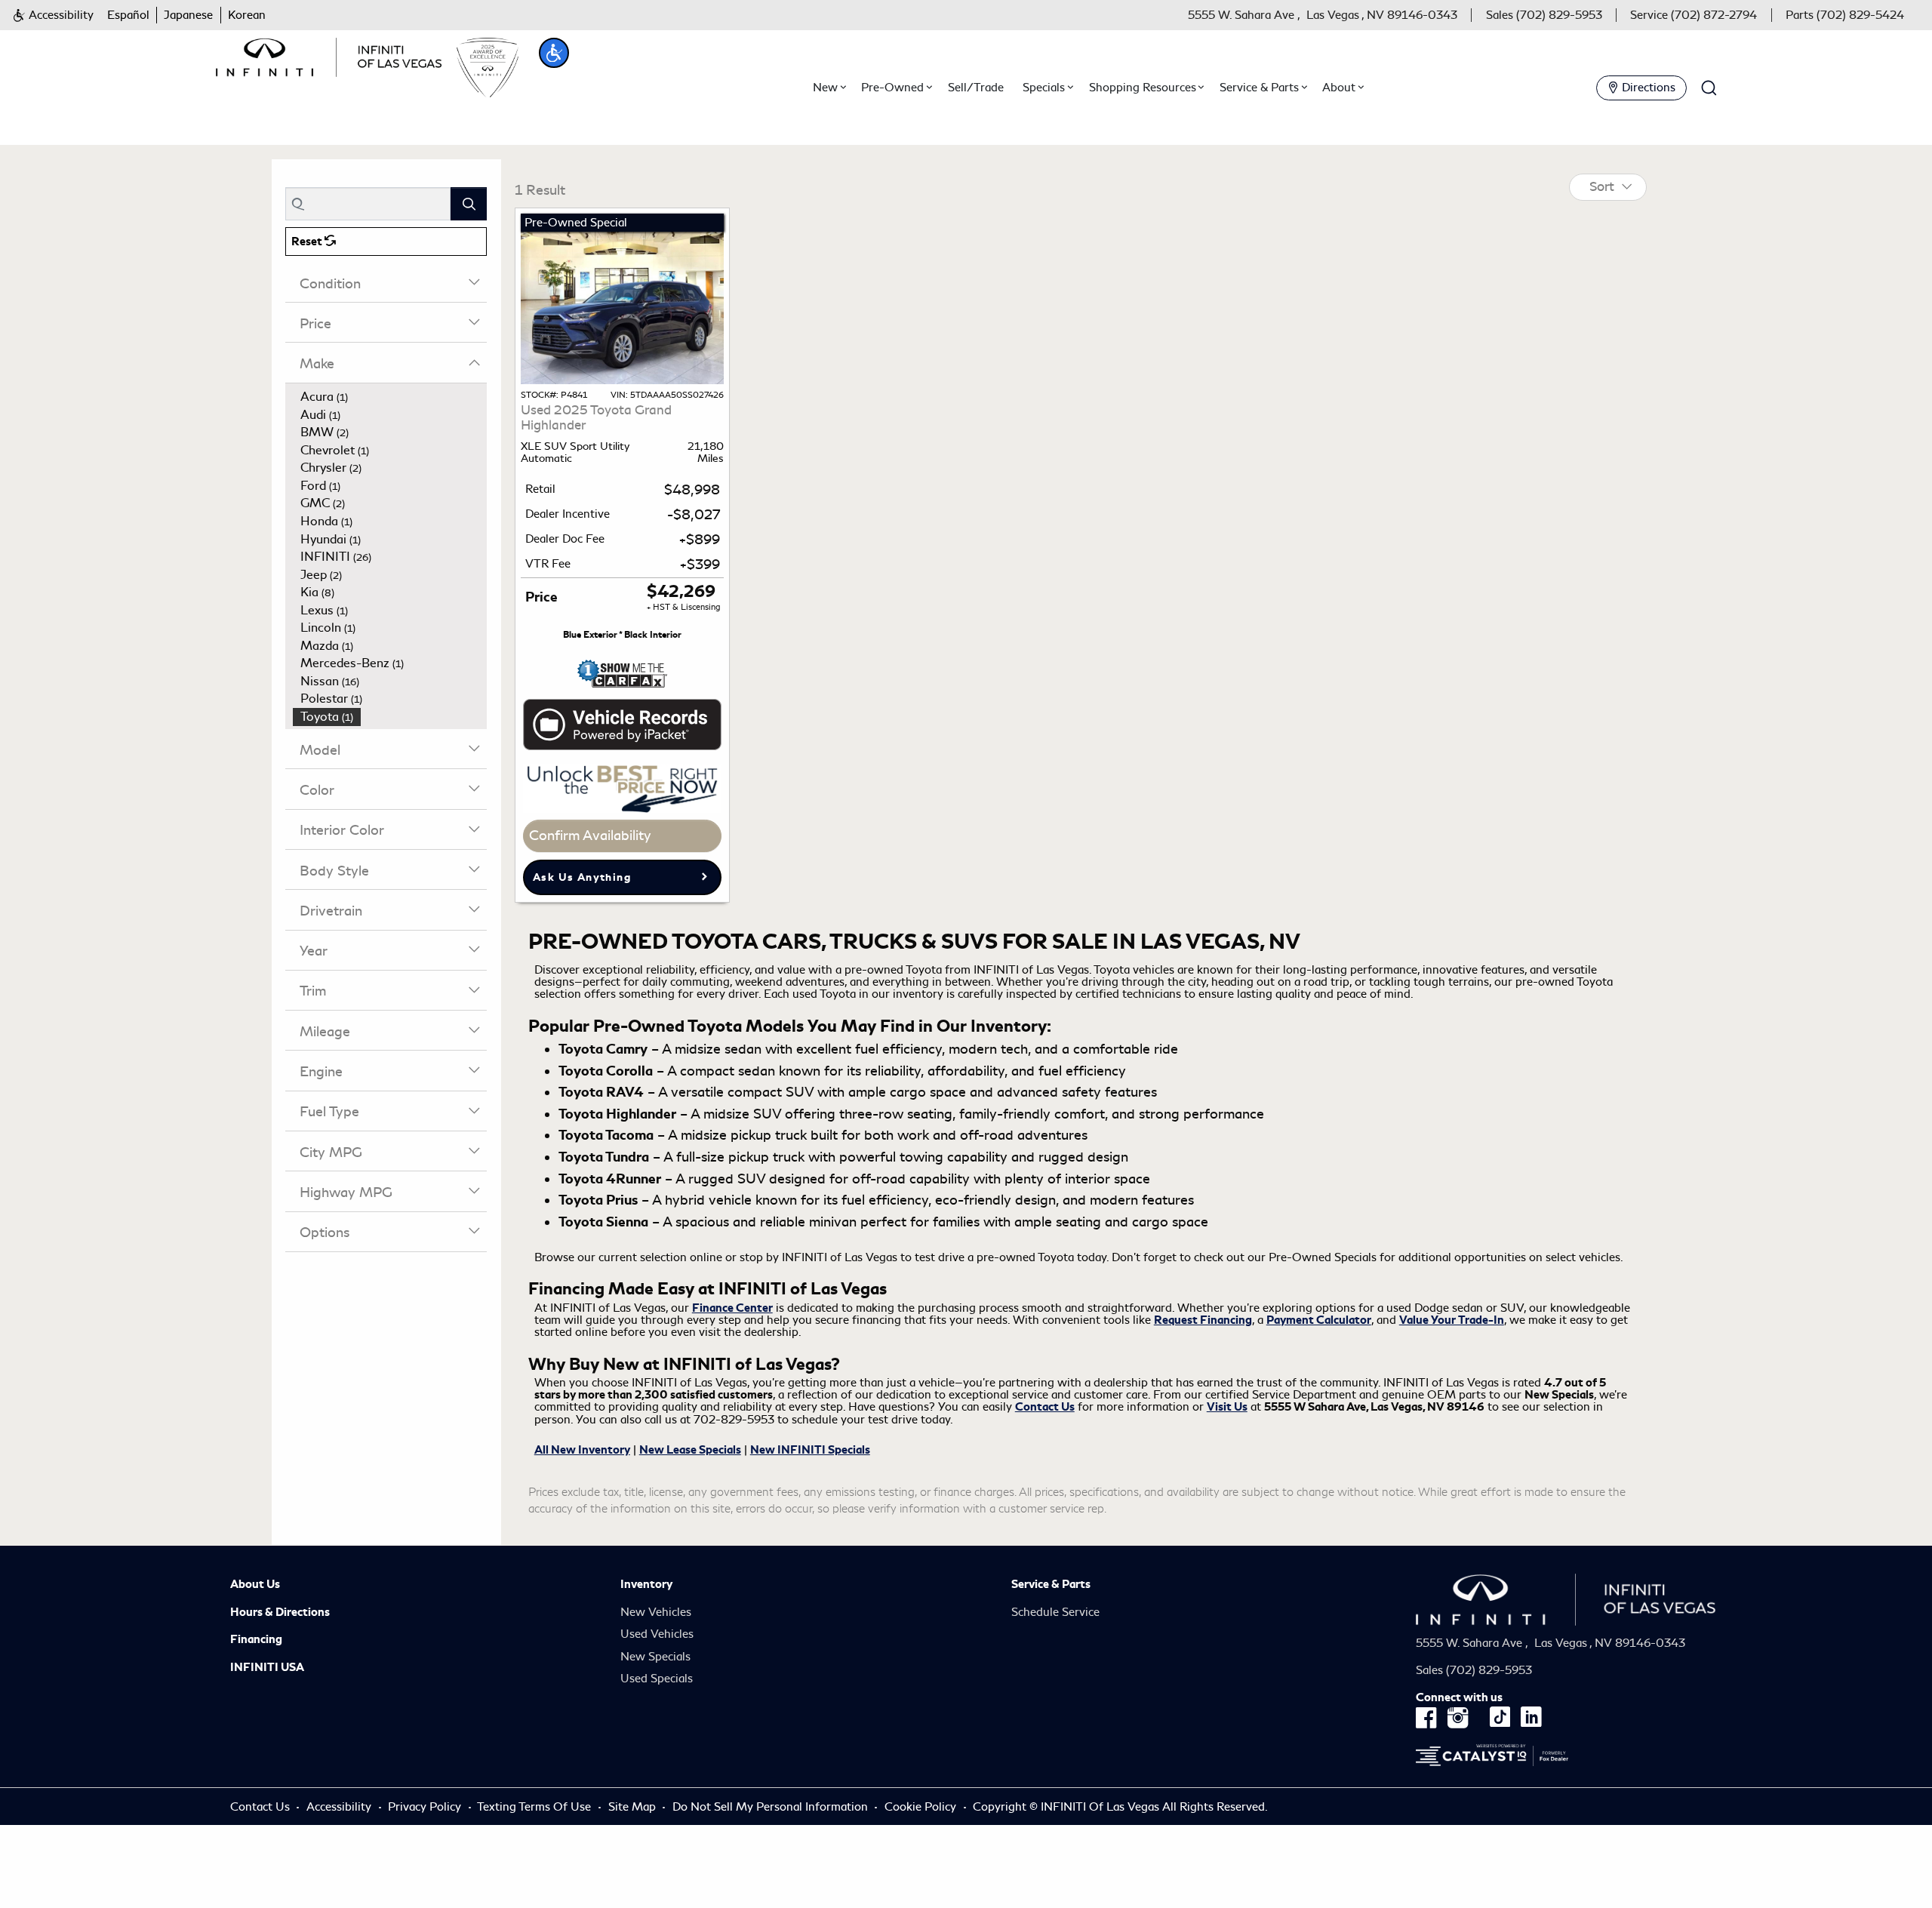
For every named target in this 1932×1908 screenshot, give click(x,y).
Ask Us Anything (582, 877)
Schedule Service (1055, 1612)
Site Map (632, 1807)
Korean (247, 15)
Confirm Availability (590, 836)
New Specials (655, 1657)
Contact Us (1045, 1407)
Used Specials (657, 1679)
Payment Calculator (1319, 1320)
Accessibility (339, 1807)
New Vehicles (656, 1612)
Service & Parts (1051, 1584)
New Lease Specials (690, 1450)
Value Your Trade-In (1452, 1320)
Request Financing (1203, 1320)
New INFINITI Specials (810, 1450)
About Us (255, 1584)
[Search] (469, 203)
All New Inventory (582, 1450)
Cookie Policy (922, 1807)
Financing (256, 1639)
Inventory (646, 1584)
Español (128, 15)
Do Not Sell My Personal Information (772, 1807)
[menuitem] (390, 397)
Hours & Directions (280, 1612)
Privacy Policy (425, 1807)
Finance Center (732, 1308)
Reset (308, 242)
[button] (53, 15)
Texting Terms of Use (534, 1807)
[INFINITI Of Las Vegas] (329, 54)
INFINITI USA (267, 1667)
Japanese (188, 15)
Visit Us (1227, 1407)
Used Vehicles (657, 1634)
